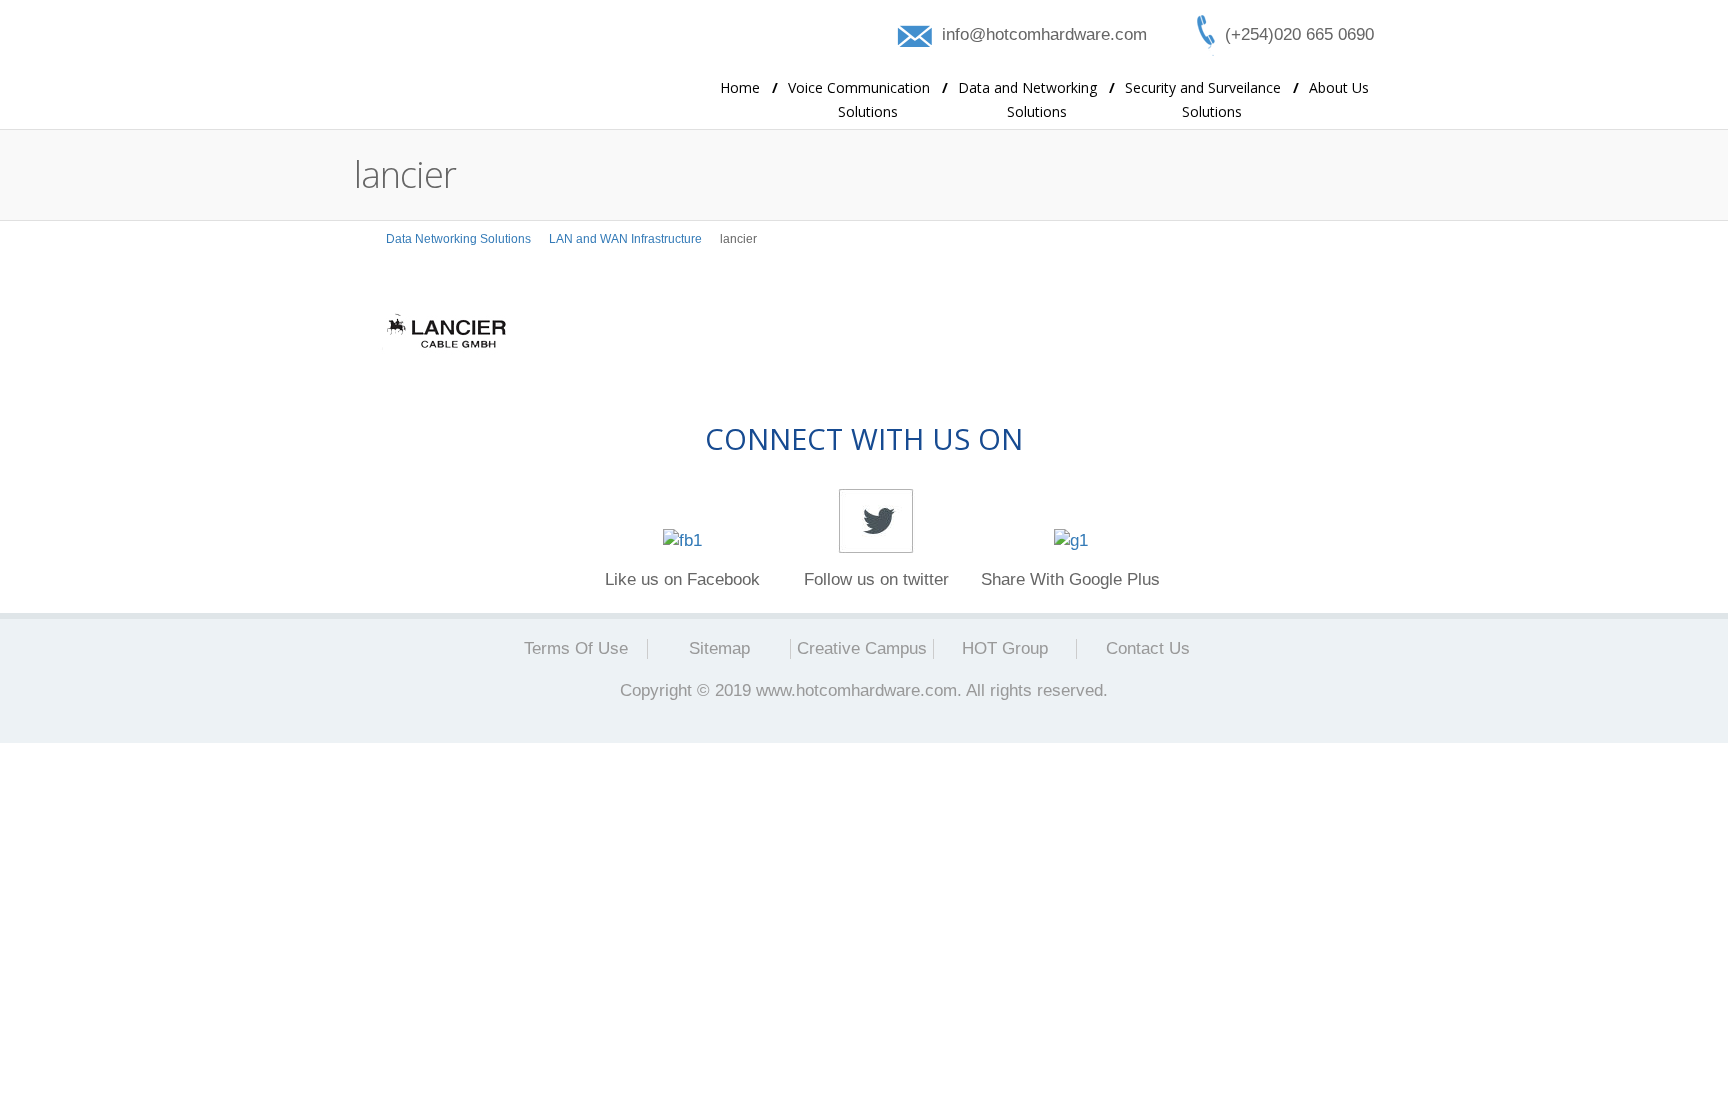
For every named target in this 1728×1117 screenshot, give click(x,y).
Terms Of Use (576, 648)
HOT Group (1005, 648)
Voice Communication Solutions (868, 99)
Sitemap (719, 648)
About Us (1339, 87)
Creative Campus (862, 648)
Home (749, 87)
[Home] (361, 239)
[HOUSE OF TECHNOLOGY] (504, 66)
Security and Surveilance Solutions (1212, 99)
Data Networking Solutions (458, 239)
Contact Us (1148, 648)
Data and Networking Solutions (1036, 99)
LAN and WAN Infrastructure (625, 239)
